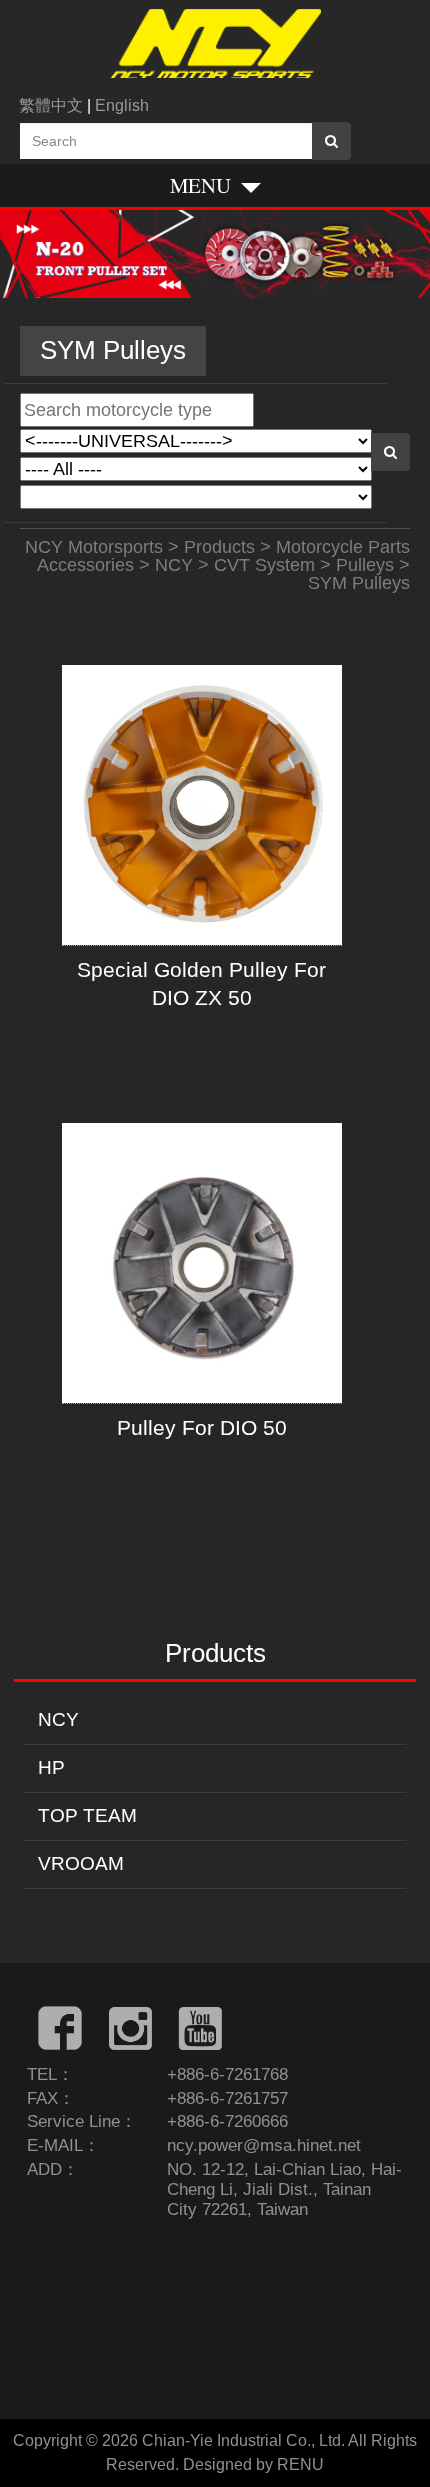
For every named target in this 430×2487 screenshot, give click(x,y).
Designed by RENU (253, 2464)
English (122, 105)
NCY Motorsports (94, 547)
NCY (58, 1719)
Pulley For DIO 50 (202, 1427)
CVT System (264, 565)
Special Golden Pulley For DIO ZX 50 (201, 983)
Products (219, 547)
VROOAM (81, 1863)
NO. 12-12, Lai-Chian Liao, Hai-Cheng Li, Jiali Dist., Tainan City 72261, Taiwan (284, 2189)
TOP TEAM (87, 1815)
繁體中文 (51, 105)
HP (51, 1767)
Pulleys (365, 565)
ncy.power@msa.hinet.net (264, 2145)
